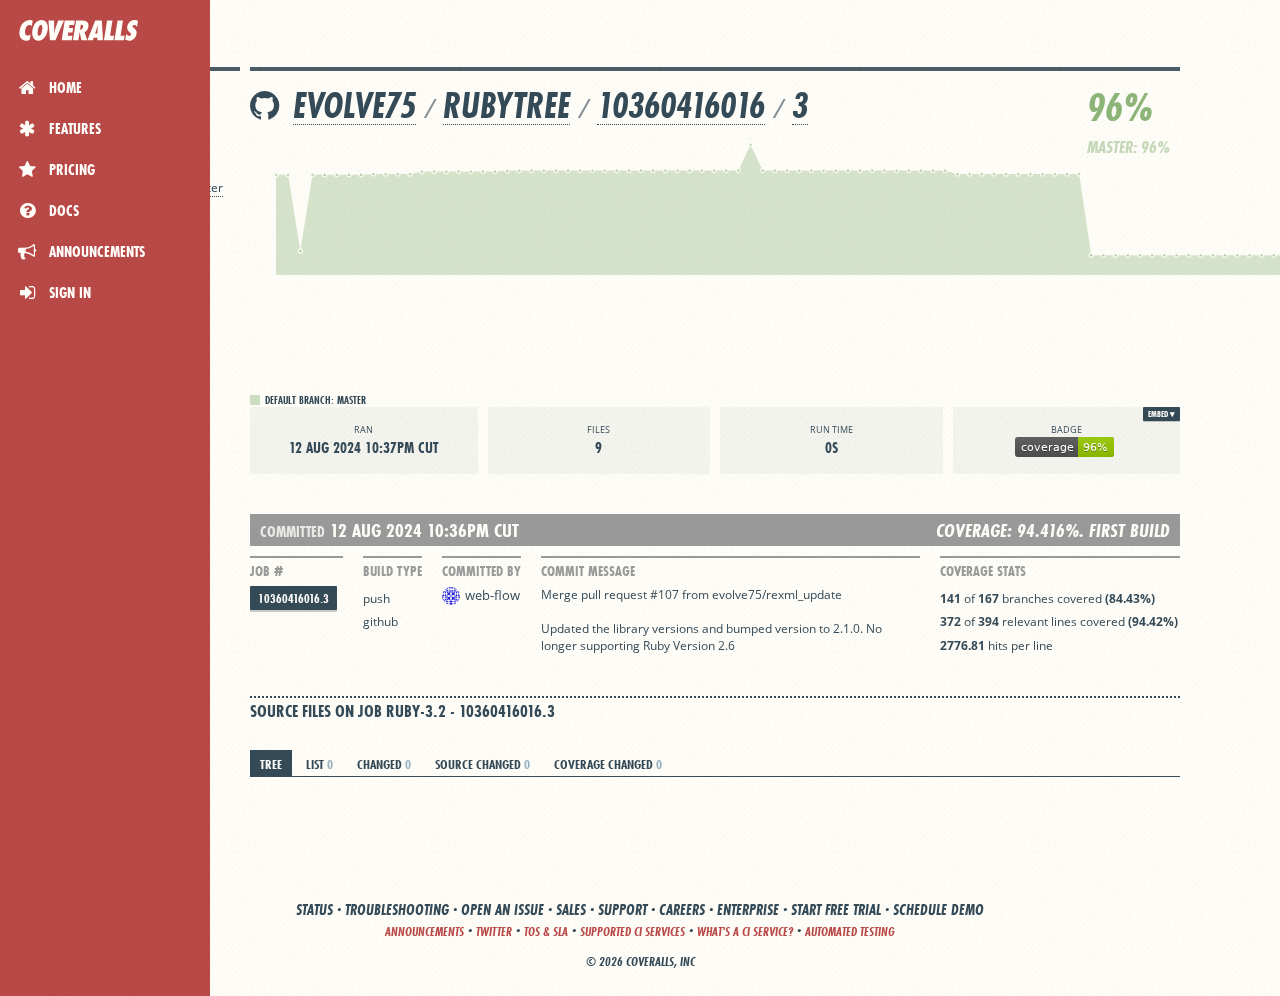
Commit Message (588, 571)
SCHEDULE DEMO (938, 909)
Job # (266, 571)
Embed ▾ (1161, 414)
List (319, 764)
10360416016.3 (293, 598)
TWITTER (494, 931)
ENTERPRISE (748, 909)
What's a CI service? (745, 931)
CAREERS (682, 909)
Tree (271, 764)
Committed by (481, 571)
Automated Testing (850, 931)
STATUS (314, 909)
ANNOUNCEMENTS (424, 931)
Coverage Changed (608, 764)
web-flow (492, 595)
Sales (571, 909)
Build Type (392, 571)
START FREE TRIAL (836, 909)
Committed (292, 531)
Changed (384, 764)
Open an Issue (502, 909)
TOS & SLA (546, 931)
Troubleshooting (397, 909)
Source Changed (482, 764)
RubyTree (506, 105)
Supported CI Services (632, 931)
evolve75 (354, 105)
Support (622, 909)
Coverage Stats (983, 571)
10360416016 (681, 105)
